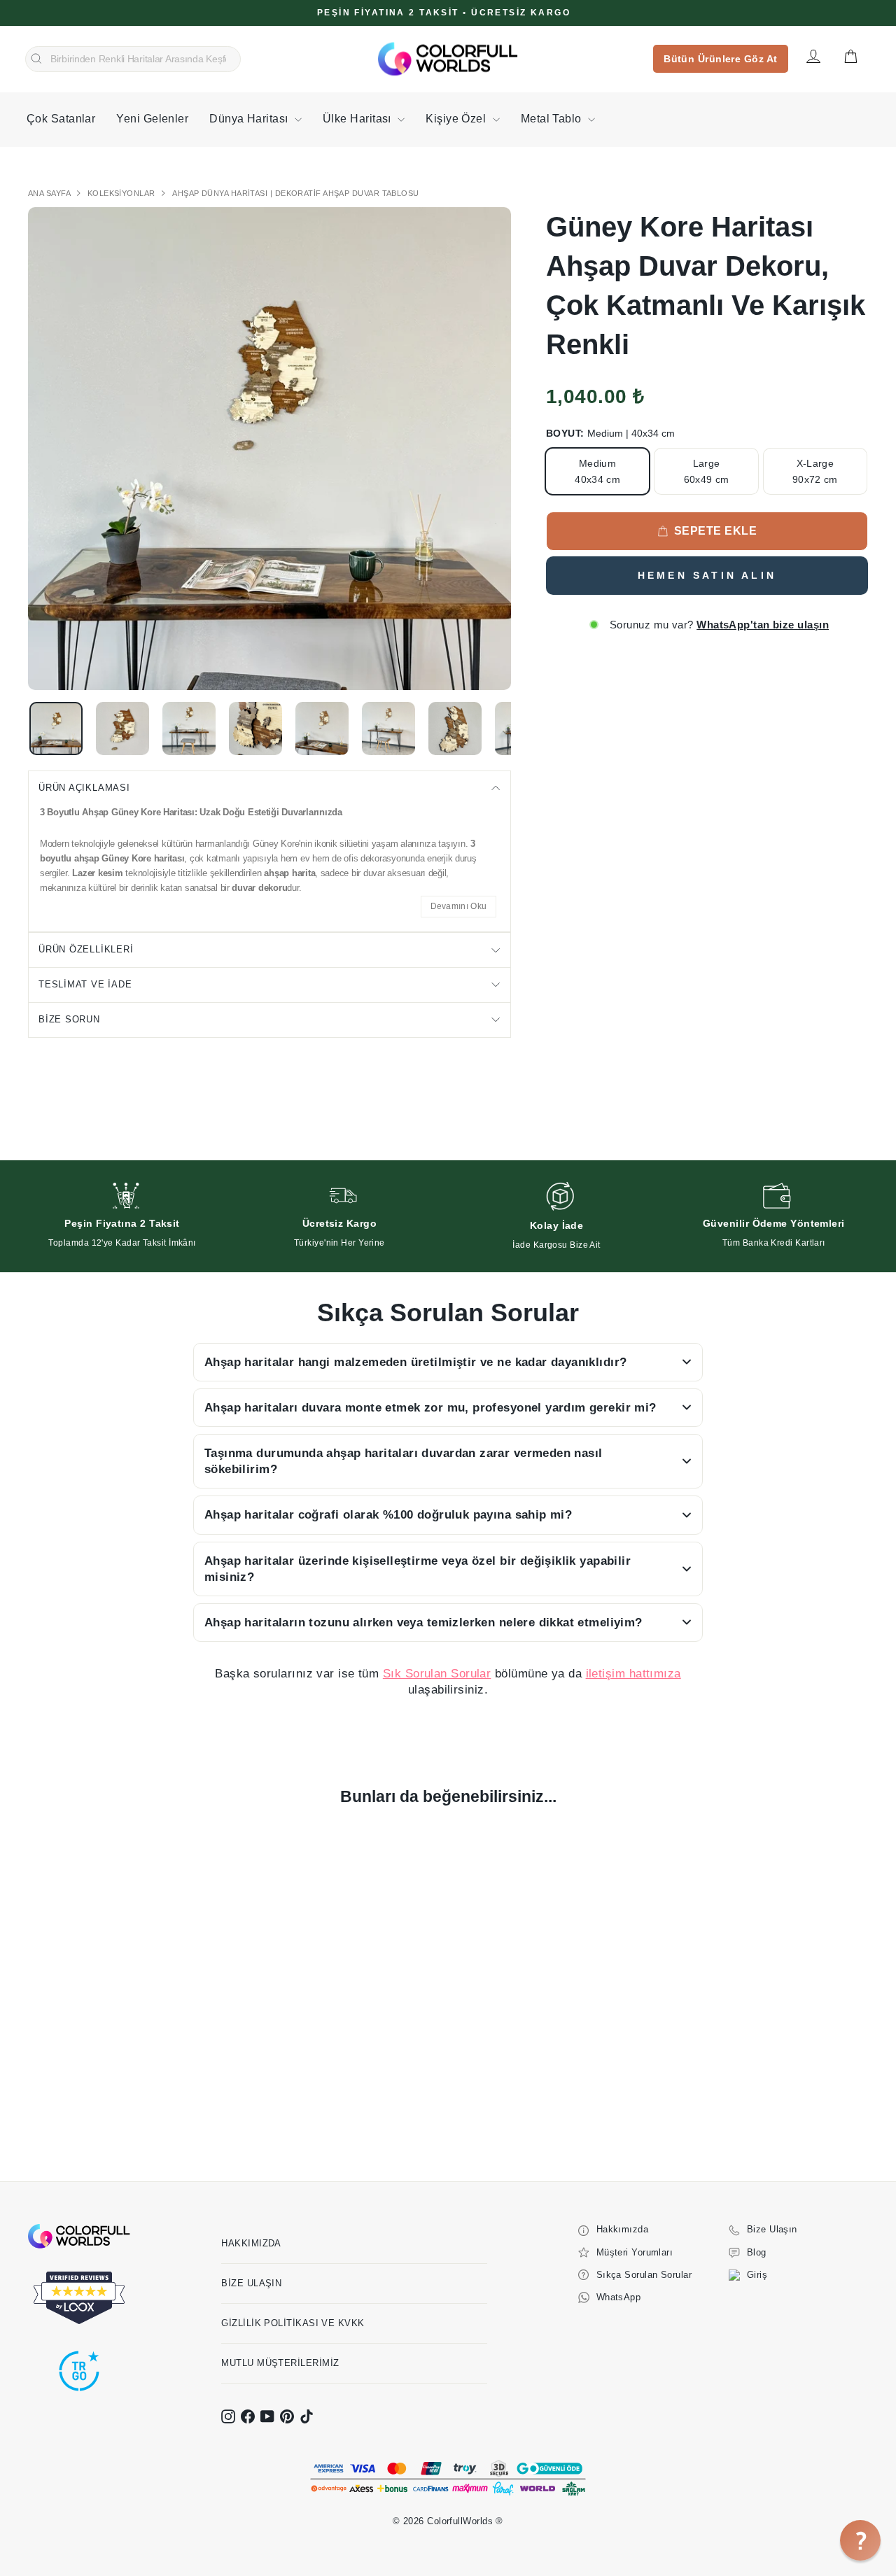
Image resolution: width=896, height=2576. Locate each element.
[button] (860, 2540)
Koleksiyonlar (122, 193)
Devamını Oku (459, 906)
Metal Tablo (553, 119)
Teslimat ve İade (85, 984)
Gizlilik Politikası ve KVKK (293, 2323)
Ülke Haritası (358, 119)
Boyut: (610, 433)
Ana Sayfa (50, 193)
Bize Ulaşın (251, 2283)
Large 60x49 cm (707, 471)
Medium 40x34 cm (597, 471)
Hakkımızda (251, 2243)
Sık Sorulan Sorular (437, 1674)
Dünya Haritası (250, 119)
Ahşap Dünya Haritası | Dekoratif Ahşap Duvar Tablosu (295, 193)
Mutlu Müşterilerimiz (280, 2363)
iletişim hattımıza (633, 1674)
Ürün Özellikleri (86, 949)
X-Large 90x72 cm (815, 471)
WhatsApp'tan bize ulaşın (763, 625)
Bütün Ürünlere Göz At (720, 59)
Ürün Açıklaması (84, 788)
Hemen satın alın (707, 575)
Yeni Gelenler (152, 119)
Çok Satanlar (61, 119)
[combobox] (133, 59)
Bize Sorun (69, 1019)
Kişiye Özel (457, 119)
